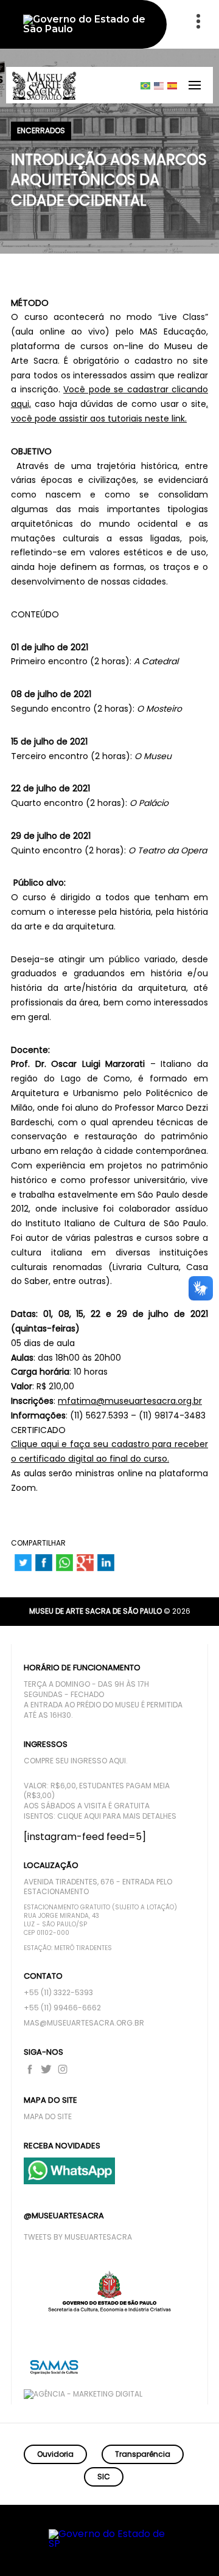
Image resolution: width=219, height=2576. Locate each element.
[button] (162, 2549)
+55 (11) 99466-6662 (62, 2008)
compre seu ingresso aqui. (76, 1761)
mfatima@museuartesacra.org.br (130, 1401)
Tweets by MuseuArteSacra (78, 2237)
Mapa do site (48, 2117)
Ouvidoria (55, 2454)
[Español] (173, 85)
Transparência (143, 2454)
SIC (104, 2477)
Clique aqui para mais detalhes (117, 1816)
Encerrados (41, 131)
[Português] (146, 85)
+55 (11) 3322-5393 (58, 1993)
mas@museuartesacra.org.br (84, 2023)
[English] (159, 85)
